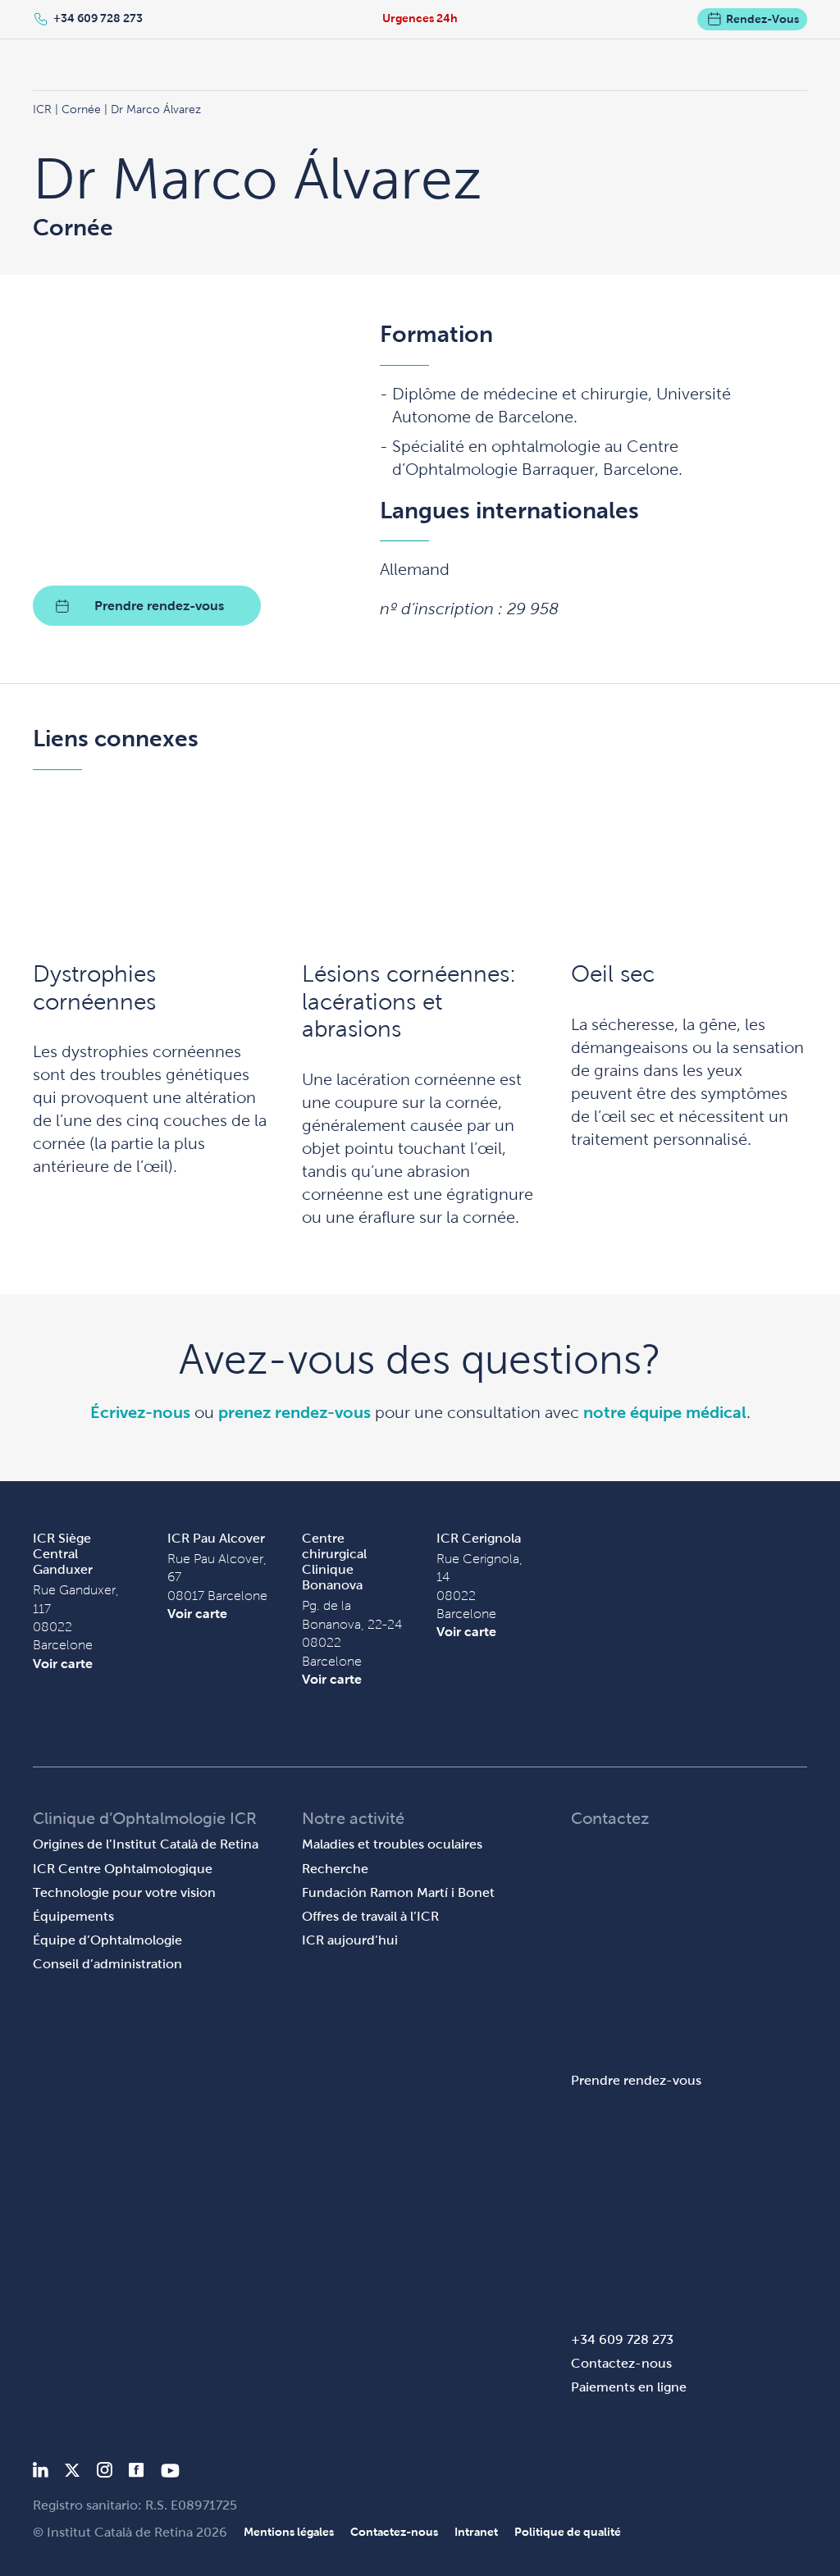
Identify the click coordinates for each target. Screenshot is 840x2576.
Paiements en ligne (629, 2387)
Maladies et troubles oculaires (392, 1844)
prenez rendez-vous (294, 1412)
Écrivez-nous (140, 1412)
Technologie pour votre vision (124, 1892)
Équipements (73, 1916)
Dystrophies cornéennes (94, 988)
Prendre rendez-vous (159, 606)
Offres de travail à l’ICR (370, 1916)
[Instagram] (104, 2473)
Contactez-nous (621, 2363)
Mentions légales (289, 2532)
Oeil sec (613, 974)
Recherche (335, 1869)
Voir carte (63, 1664)
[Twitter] (72, 2473)
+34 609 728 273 (98, 18)
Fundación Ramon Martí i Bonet (398, 1892)
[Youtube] (170, 2473)
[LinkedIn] (41, 2473)
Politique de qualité (568, 2532)
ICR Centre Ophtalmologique (123, 1869)
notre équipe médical (665, 1412)
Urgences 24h (420, 18)
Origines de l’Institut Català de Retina (146, 1844)
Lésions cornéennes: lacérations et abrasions (409, 1001)
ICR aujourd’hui (350, 1940)
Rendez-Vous (762, 19)
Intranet (476, 2532)
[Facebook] (137, 2473)
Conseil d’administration (107, 1964)
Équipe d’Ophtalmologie (107, 1940)
